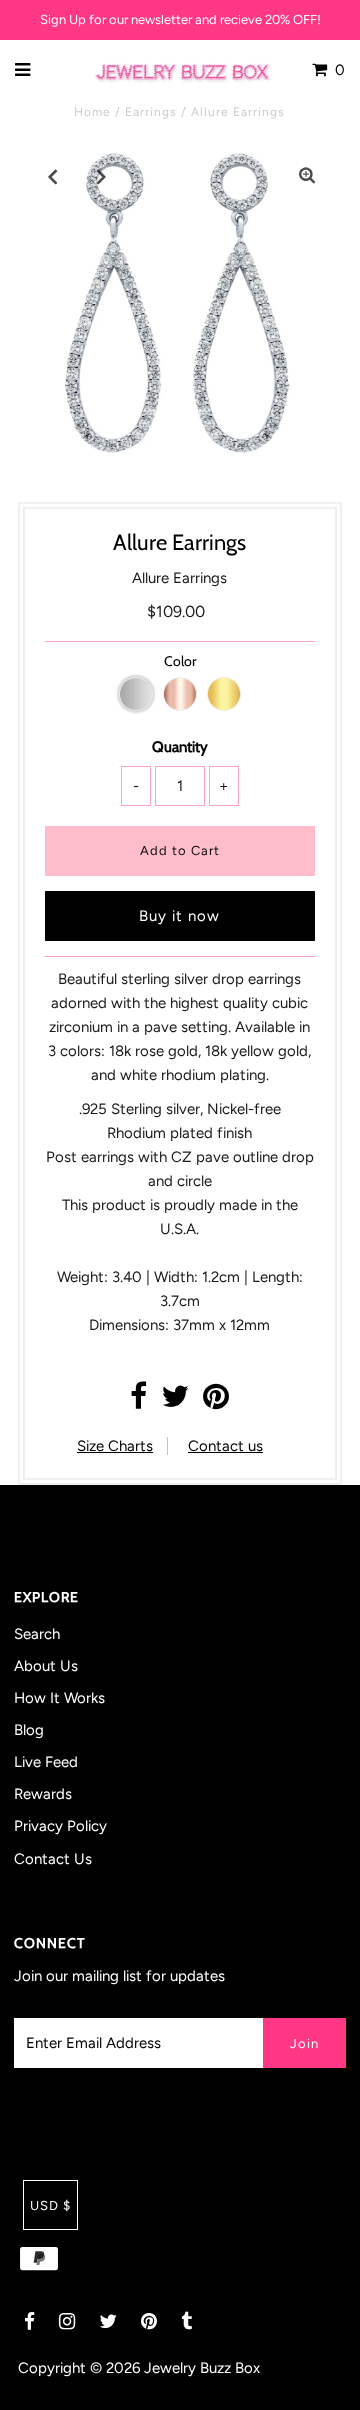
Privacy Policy (60, 1826)
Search (37, 1634)
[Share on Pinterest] (216, 1402)
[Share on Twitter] (175, 1402)
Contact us (225, 1446)
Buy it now (179, 916)
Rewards (43, 1794)
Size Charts (115, 1446)
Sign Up (63, 19)
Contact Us (53, 1859)
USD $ (50, 2205)
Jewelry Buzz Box (202, 2368)
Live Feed (46, 1762)
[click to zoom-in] (307, 176)
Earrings (151, 112)
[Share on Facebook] (138, 1402)
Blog (29, 1730)
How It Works (59, 1698)
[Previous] (53, 176)
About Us (46, 1666)
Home (92, 112)
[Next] (102, 176)
